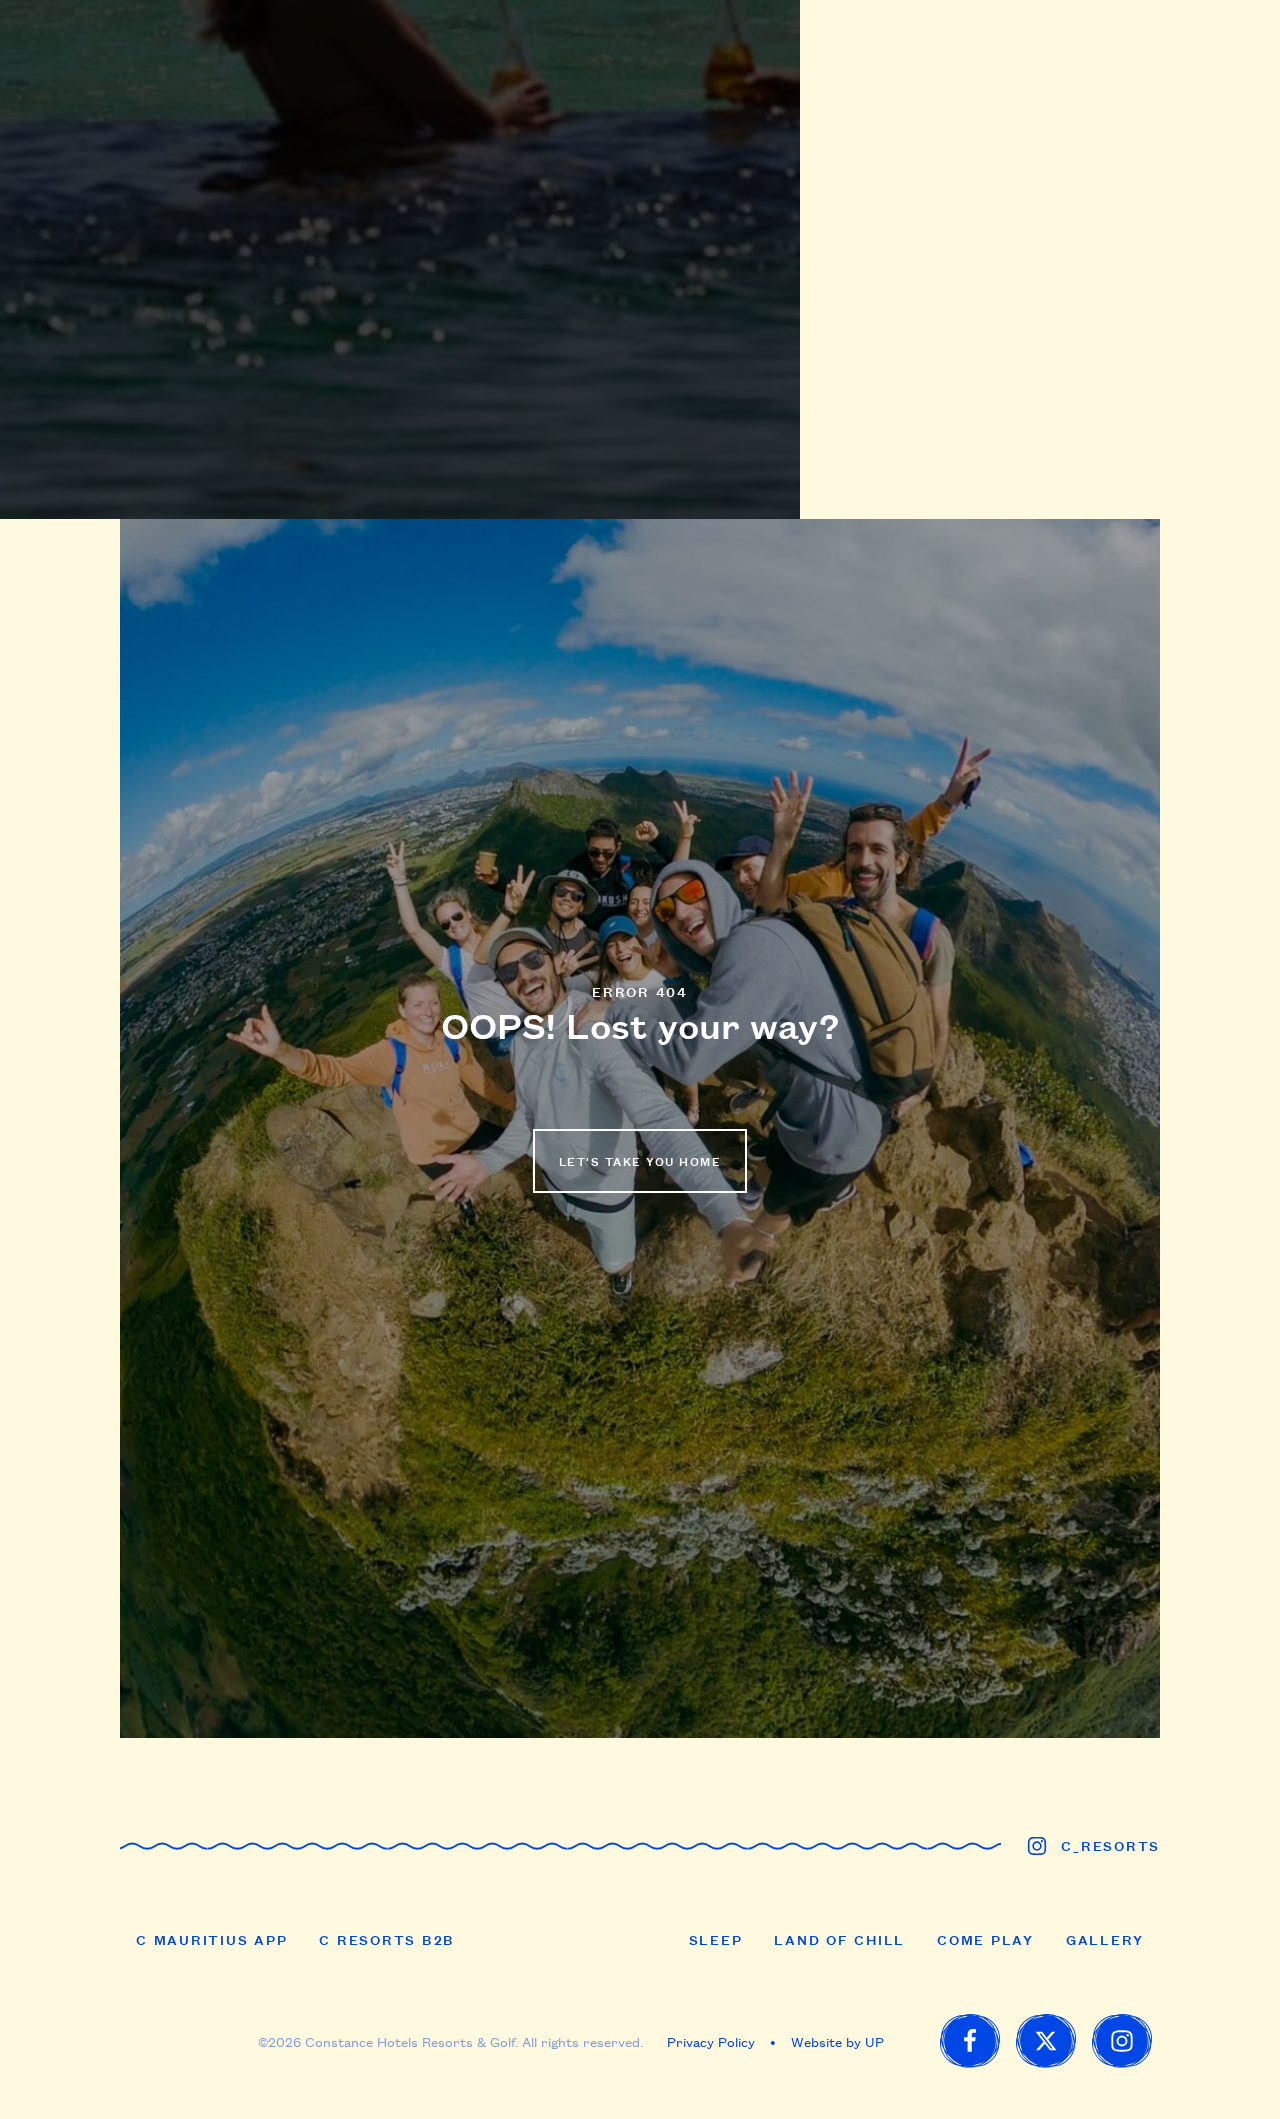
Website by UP (837, 2041)
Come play (985, 1939)
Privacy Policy (711, 2041)
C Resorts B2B (387, 1939)
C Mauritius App (211, 1939)
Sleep (716, 1939)
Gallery (1105, 1939)
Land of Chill (839, 1939)
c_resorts (1110, 1845)
